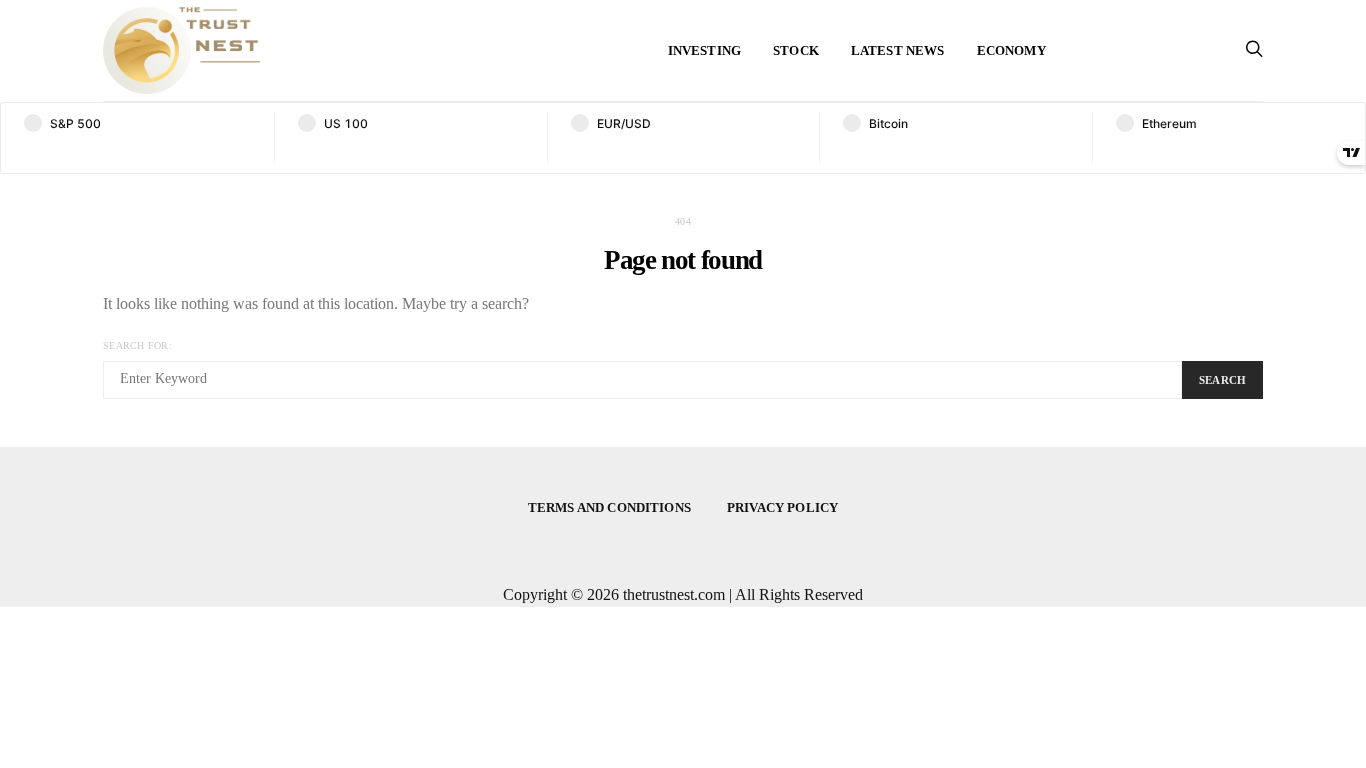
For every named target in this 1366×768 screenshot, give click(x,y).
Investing (704, 50)
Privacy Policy (782, 507)
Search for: (137, 345)
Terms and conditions (609, 507)
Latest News (898, 50)
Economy (1011, 50)
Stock (796, 50)
